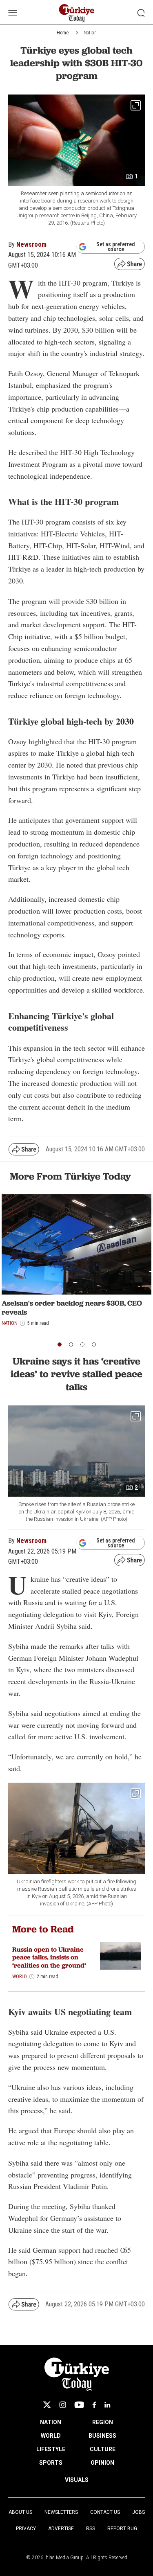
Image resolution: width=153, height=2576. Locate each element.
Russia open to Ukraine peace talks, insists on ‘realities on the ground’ (49, 1957)
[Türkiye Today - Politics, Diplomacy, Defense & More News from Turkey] (76, 13)
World (20, 1977)
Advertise (61, 2529)
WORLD (51, 2436)
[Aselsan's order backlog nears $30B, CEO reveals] (76, 1244)
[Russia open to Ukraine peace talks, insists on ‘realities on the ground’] (120, 1956)
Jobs (139, 2512)
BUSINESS (102, 2436)
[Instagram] (63, 2405)
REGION (103, 2422)
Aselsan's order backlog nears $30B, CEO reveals (72, 1307)
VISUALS (77, 2480)
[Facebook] (94, 2405)
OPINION (102, 2463)
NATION (51, 2422)
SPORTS (51, 2463)
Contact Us (105, 2512)
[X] (47, 2405)
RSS (91, 2529)
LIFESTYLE (51, 2449)
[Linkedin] (108, 2405)
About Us (20, 2512)
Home (63, 33)
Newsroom (31, 244)
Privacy (26, 2529)
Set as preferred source (116, 247)
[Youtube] (79, 2405)
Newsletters (61, 2512)
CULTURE (103, 2449)
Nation (90, 33)
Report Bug (122, 2529)
